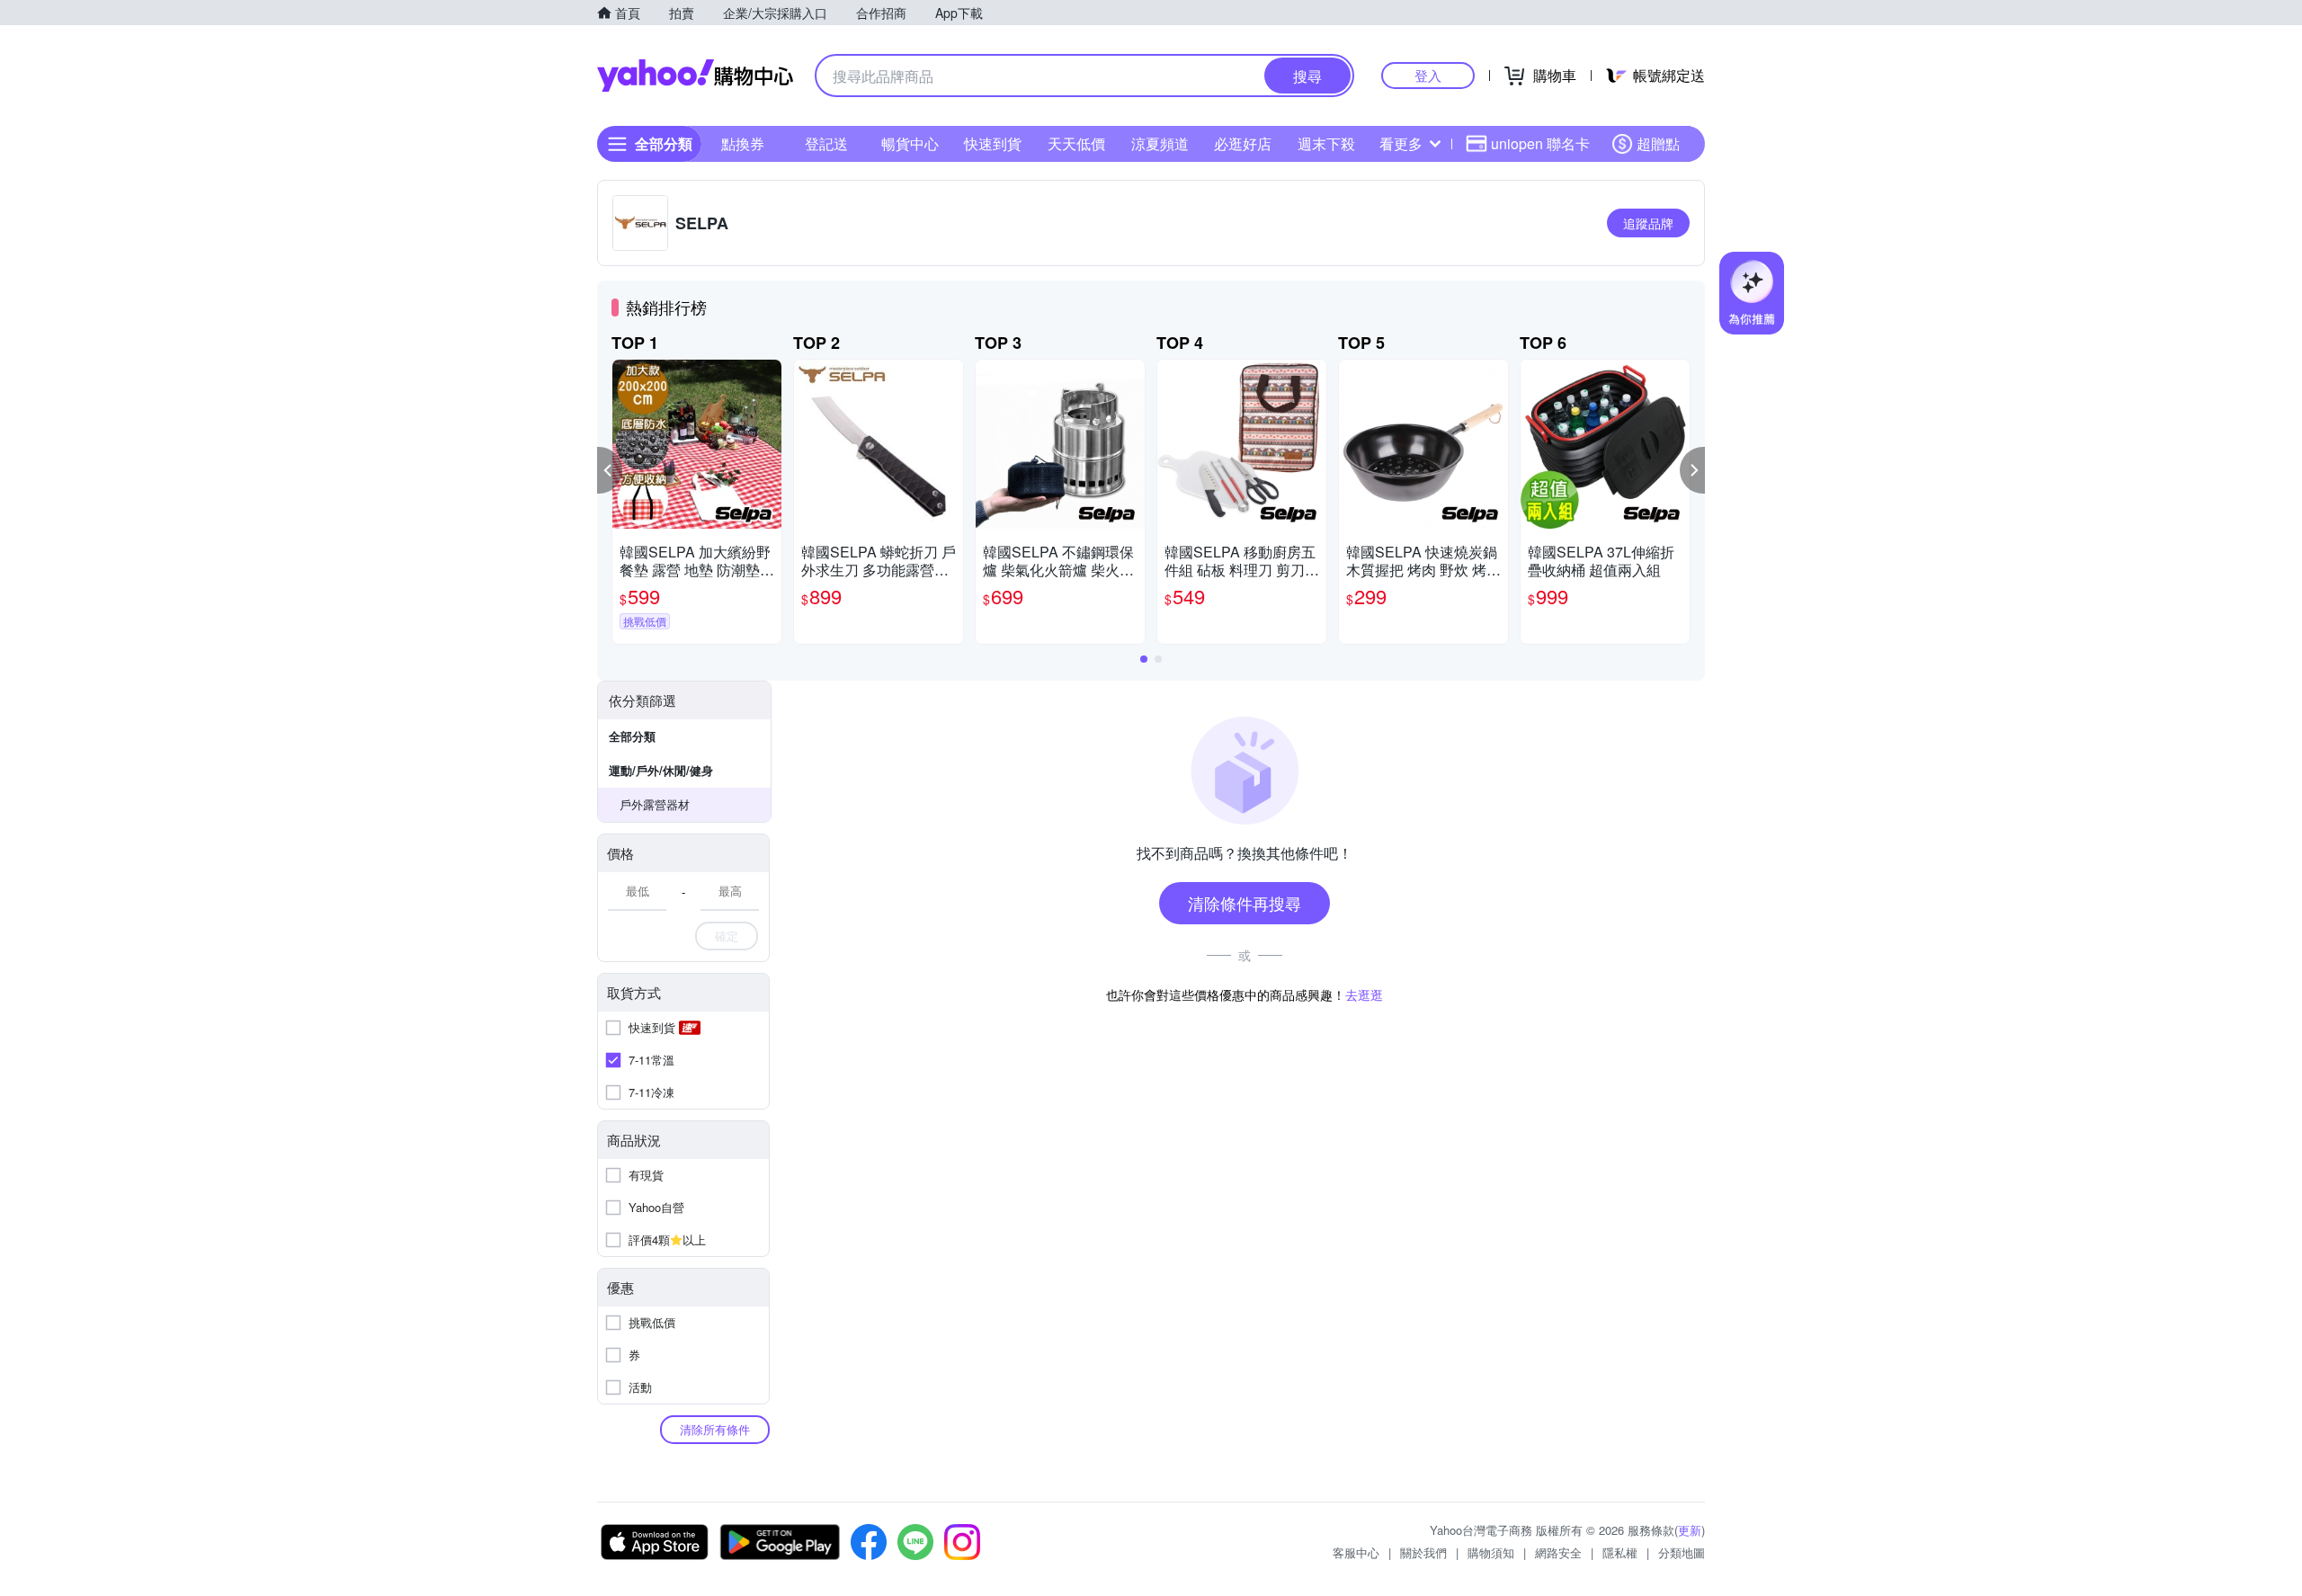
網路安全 (1558, 1552)
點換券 (743, 143)
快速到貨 (993, 143)
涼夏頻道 (1160, 143)
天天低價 (1076, 143)
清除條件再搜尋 (1245, 903)
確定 (727, 936)
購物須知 (1491, 1552)
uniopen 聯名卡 (1540, 143)
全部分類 (632, 736)
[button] (610, 470)
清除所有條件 (715, 1429)
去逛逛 (1364, 994)
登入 (1428, 75)
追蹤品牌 (1648, 223)
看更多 (1401, 143)
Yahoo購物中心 (695, 76)
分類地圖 (1682, 1552)
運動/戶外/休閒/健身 (661, 770)
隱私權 (1620, 1552)
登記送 (826, 143)
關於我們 (1423, 1552)
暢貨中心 (910, 143)
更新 (1690, 1530)
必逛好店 (1243, 143)
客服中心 (1356, 1552)
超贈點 (1658, 143)
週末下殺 (1326, 143)
